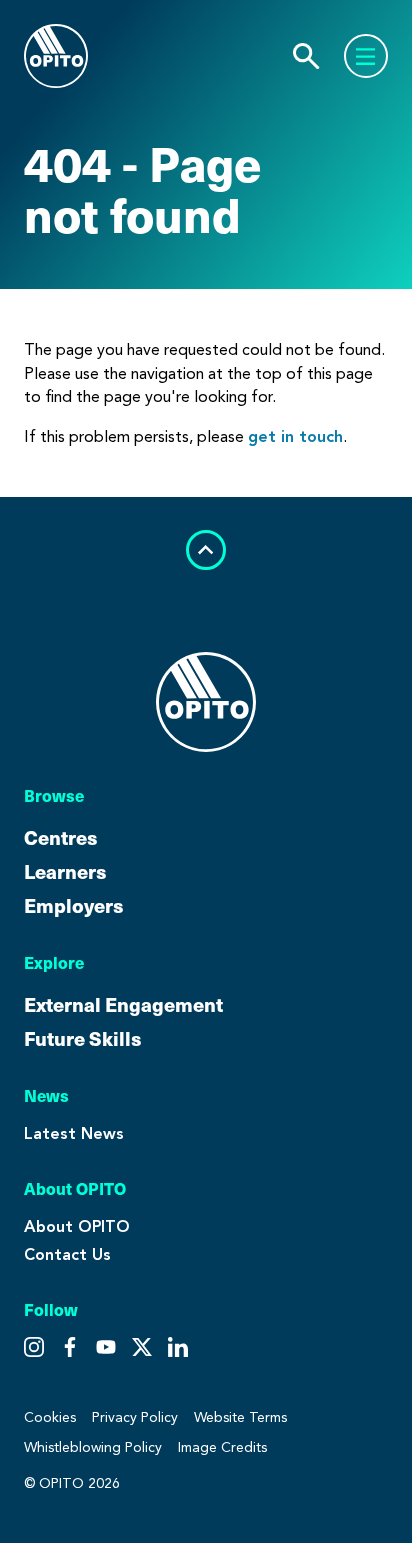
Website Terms (240, 1417)
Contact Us (67, 1254)
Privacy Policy (135, 1417)
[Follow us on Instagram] (34, 1347)
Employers (74, 905)
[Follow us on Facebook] (106, 1347)
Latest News (74, 1133)
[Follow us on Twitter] (70, 1347)
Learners (65, 871)
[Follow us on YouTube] (142, 1347)
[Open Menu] (366, 56)
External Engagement (123, 1004)
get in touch (295, 436)
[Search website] (306, 56)
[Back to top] (206, 550)
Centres (61, 837)
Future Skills (83, 1038)
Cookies (50, 1417)
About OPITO (77, 1226)
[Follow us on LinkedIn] (178, 1347)
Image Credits (222, 1447)
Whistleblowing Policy (93, 1447)
